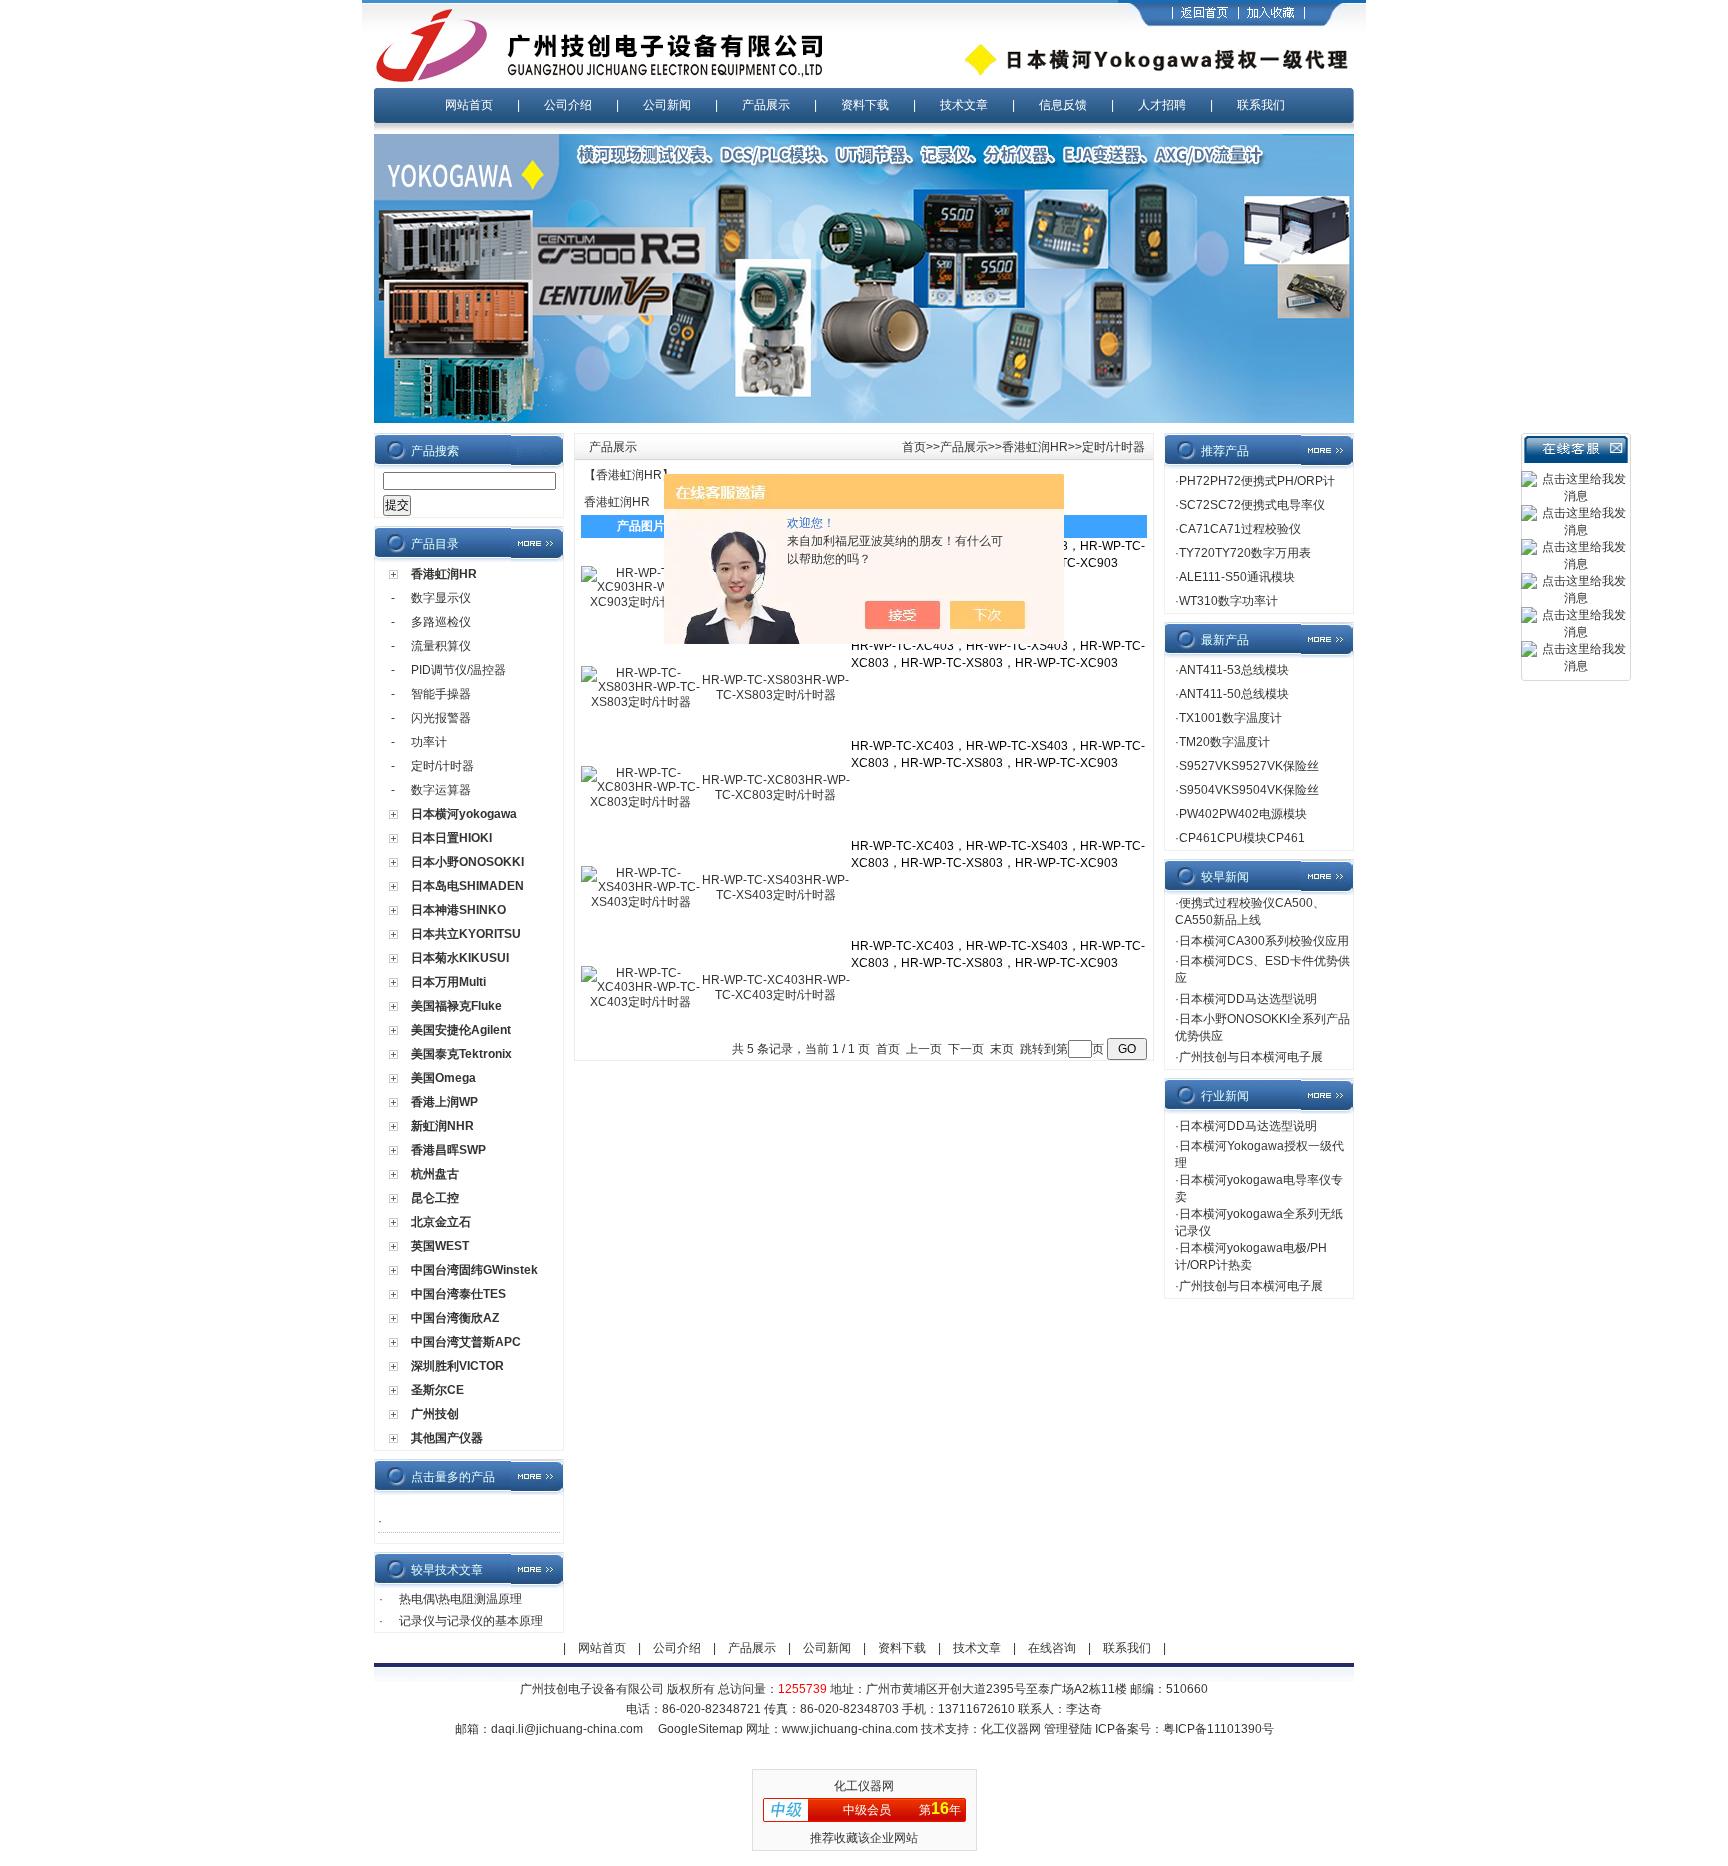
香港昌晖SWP (448, 1150)
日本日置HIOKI (451, 838)
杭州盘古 (435, 1174)
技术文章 (964, 105)
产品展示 (766, 105)
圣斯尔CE (437, 1390)
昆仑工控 (435, 1198)
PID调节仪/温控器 (458, 670)
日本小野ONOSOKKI (467, 862)
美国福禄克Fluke (456, 1006)
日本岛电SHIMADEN (467, 886)
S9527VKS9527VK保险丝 (1249, 766)
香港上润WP (444, 1102)
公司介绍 (568, 105)
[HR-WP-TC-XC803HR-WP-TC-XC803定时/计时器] (641, 802)
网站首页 (469, 105)
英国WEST (440, 1246)
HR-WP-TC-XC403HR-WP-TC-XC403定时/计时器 (776, 987)
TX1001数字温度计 (1230, 718)
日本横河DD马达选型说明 (1248, 999)
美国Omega (443, 1078)
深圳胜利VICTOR (457, 1366)
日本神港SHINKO (458, 910)
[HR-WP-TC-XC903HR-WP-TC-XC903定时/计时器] (641, 602)
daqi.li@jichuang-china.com (567, 1729)
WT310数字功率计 (1228, 601)
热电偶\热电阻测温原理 (460, 1599)
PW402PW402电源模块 (1243, 814)
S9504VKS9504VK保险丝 (1249, 790)
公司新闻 (667, 105)
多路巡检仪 (441, 622)
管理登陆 (1068, 1729)
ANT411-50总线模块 (1234, 694)
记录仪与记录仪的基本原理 (471, 1621)
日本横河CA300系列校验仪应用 (1264, 941)
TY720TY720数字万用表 (1245, 553)
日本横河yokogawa (464, 814)
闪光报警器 (441, 718)
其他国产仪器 (447, 1438)
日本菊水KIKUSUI (460, 958)
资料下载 (865, 105)
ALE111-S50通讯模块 (1237, 577)
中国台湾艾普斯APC (466, 1342)
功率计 (429, 742)
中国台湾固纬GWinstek (474, 1270)
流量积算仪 (441, 646)
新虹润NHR (442, 1126)
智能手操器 (441, 694)
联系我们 (1261, 105)
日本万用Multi (448, 982)
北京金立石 (441, 1222)
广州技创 (435, 1414)
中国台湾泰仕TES (458, 1294)
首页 (914, 447)
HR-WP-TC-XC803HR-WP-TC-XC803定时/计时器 (776, 787)
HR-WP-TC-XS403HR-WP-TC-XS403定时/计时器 (775, 887)
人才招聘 (1162, 105)
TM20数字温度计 (1224, 742)
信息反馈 (1063, 105)
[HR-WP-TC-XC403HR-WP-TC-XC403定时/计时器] (641, 1002)
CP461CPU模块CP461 (1242, 838)
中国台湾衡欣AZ (455, 1318)
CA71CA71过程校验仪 (1240, 529)
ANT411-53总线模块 (1234, 670)
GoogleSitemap (700, 1729)
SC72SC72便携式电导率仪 (1252, 505)
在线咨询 (1052, 1648)
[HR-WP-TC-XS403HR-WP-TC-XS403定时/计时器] (641, 902)
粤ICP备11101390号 (1218, 1729)
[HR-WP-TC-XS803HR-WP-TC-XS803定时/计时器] (641, 702)
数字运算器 (441, 790)
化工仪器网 (1011, 1729)
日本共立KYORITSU (466, 934)
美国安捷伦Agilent (461, 1030)
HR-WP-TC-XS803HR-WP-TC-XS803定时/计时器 (775, 687)
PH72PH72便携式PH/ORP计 (1257, 481)
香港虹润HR (444, 574)
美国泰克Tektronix (461, 1054)
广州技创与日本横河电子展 (1251, 1057)
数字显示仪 (441, 598)
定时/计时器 (442, 766)
